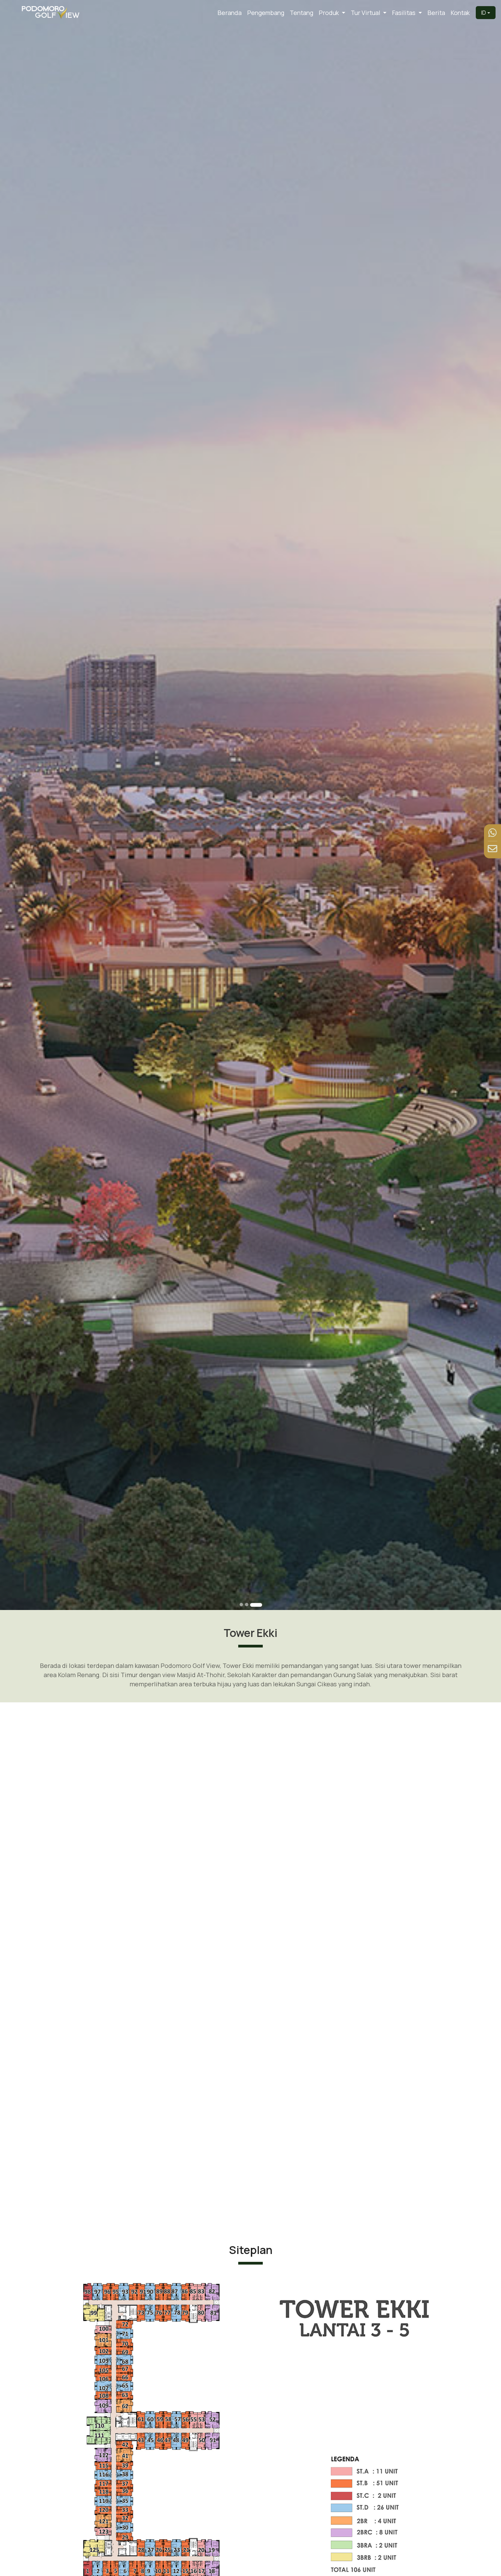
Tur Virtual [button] (366, 13)
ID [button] (484, 13)
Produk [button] (329, 13)
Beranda (230, 13)
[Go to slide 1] (245, 1605)
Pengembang (266, 13)
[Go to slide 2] (255, 1605)
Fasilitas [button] (404, 13)
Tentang (301, 13)
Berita (436, 13)
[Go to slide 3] (260, 1605)
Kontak (460, 13)
